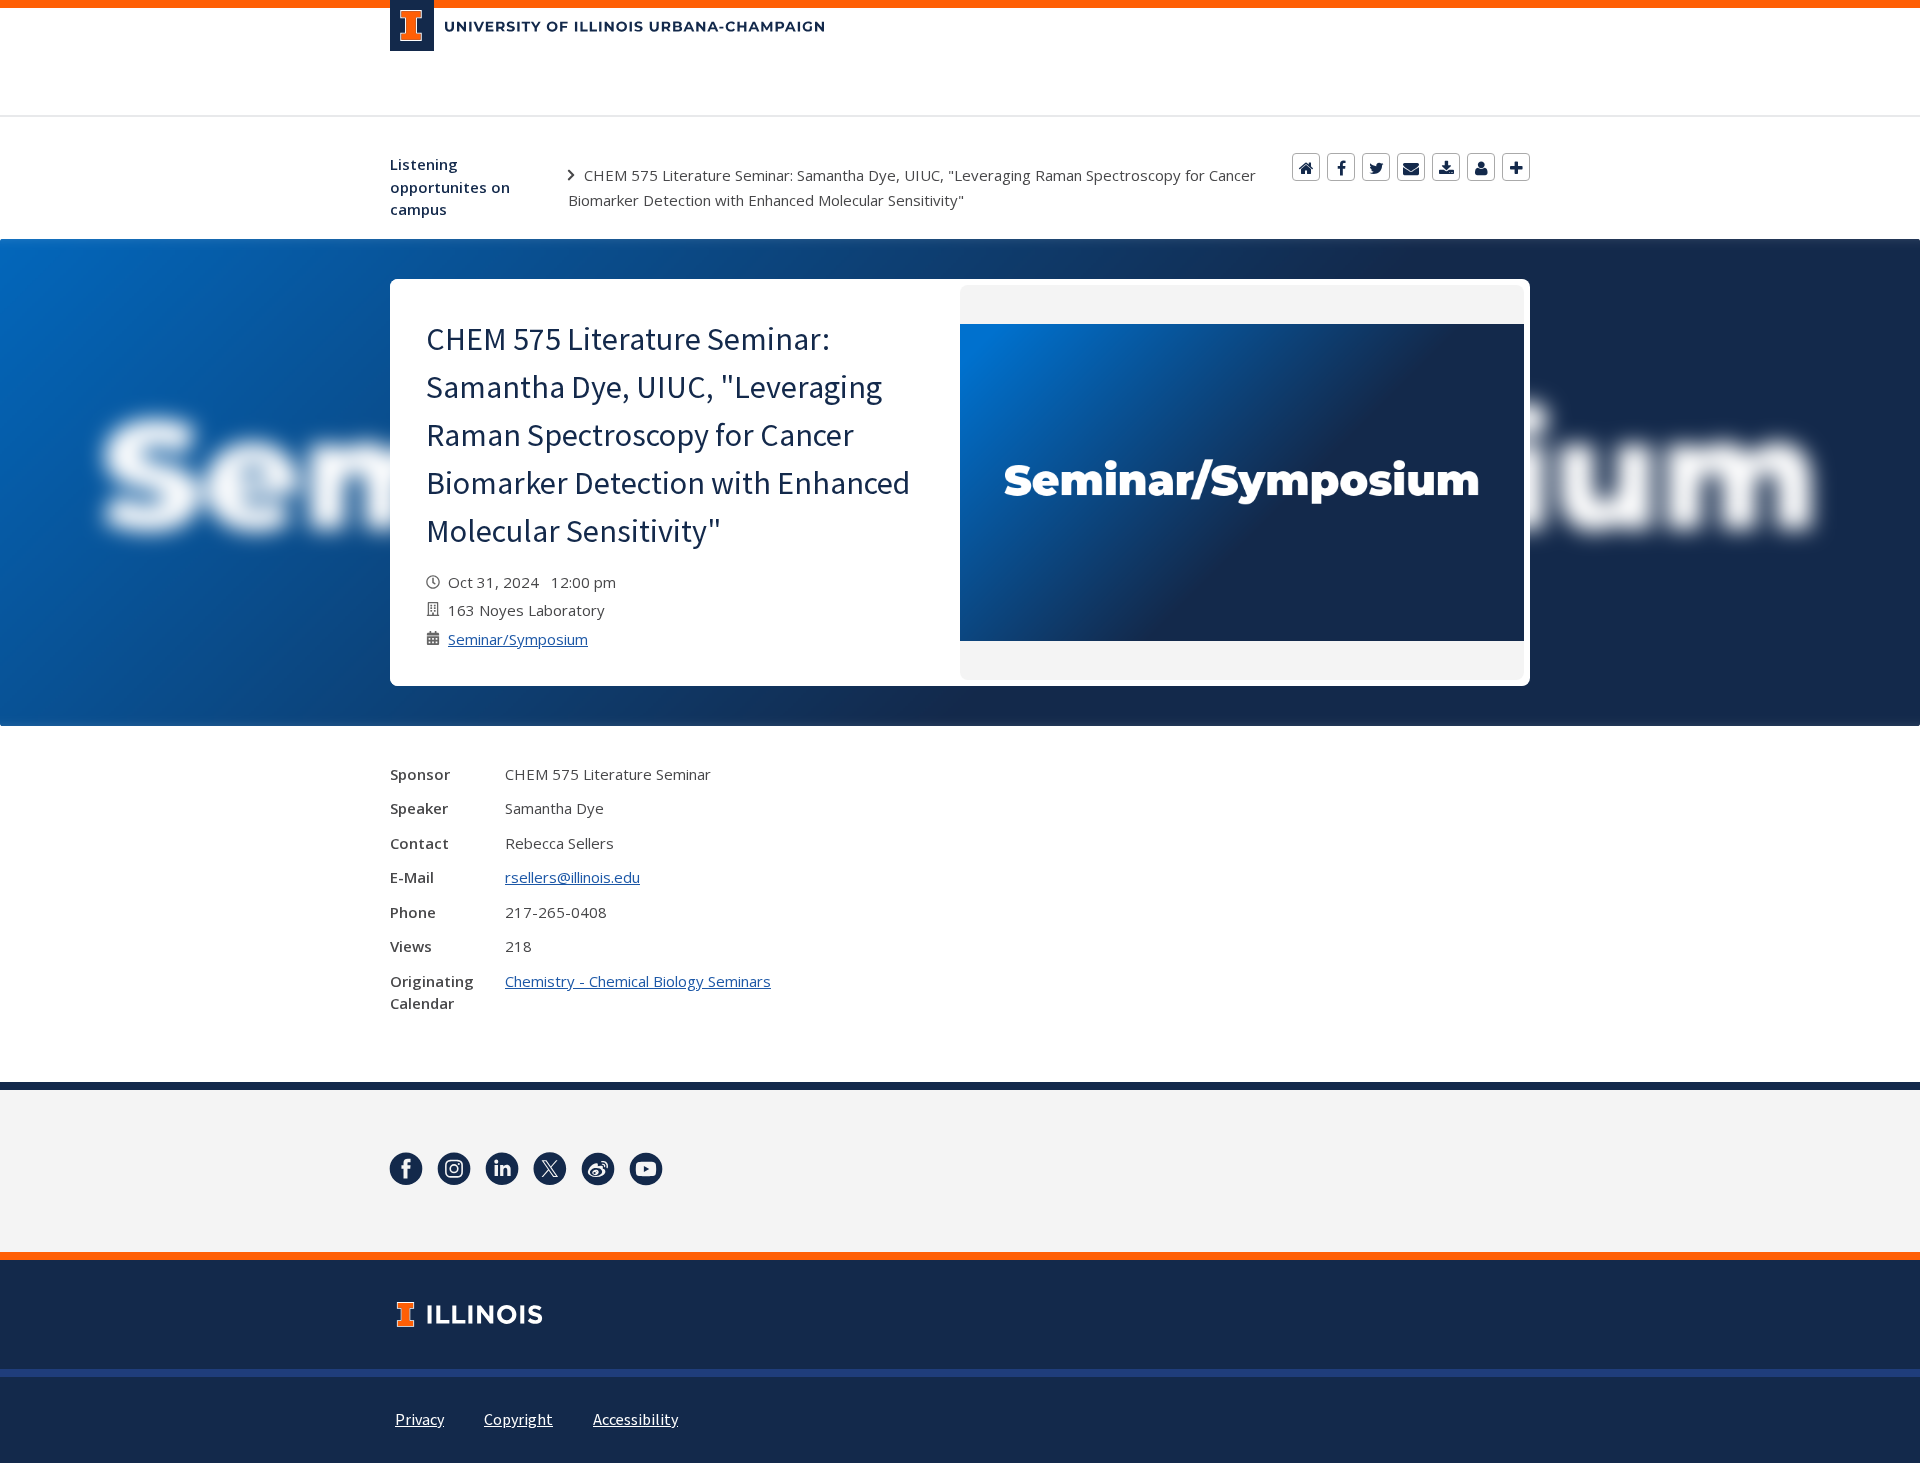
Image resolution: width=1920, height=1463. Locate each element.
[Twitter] (1376, 167)
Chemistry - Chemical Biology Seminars (638, 981)
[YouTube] (646, 1169)
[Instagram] (454, 1169)
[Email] (1411, 167)
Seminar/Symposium (518, 639)
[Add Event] (1516, 167)
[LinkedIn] (502, 1169)
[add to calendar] (1446, 167)
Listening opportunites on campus (450, 186)
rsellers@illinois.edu (572, 877)
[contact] (1481, 167)
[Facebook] (1341, 167)
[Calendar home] (1306, 167)
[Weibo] (598, 1169)
